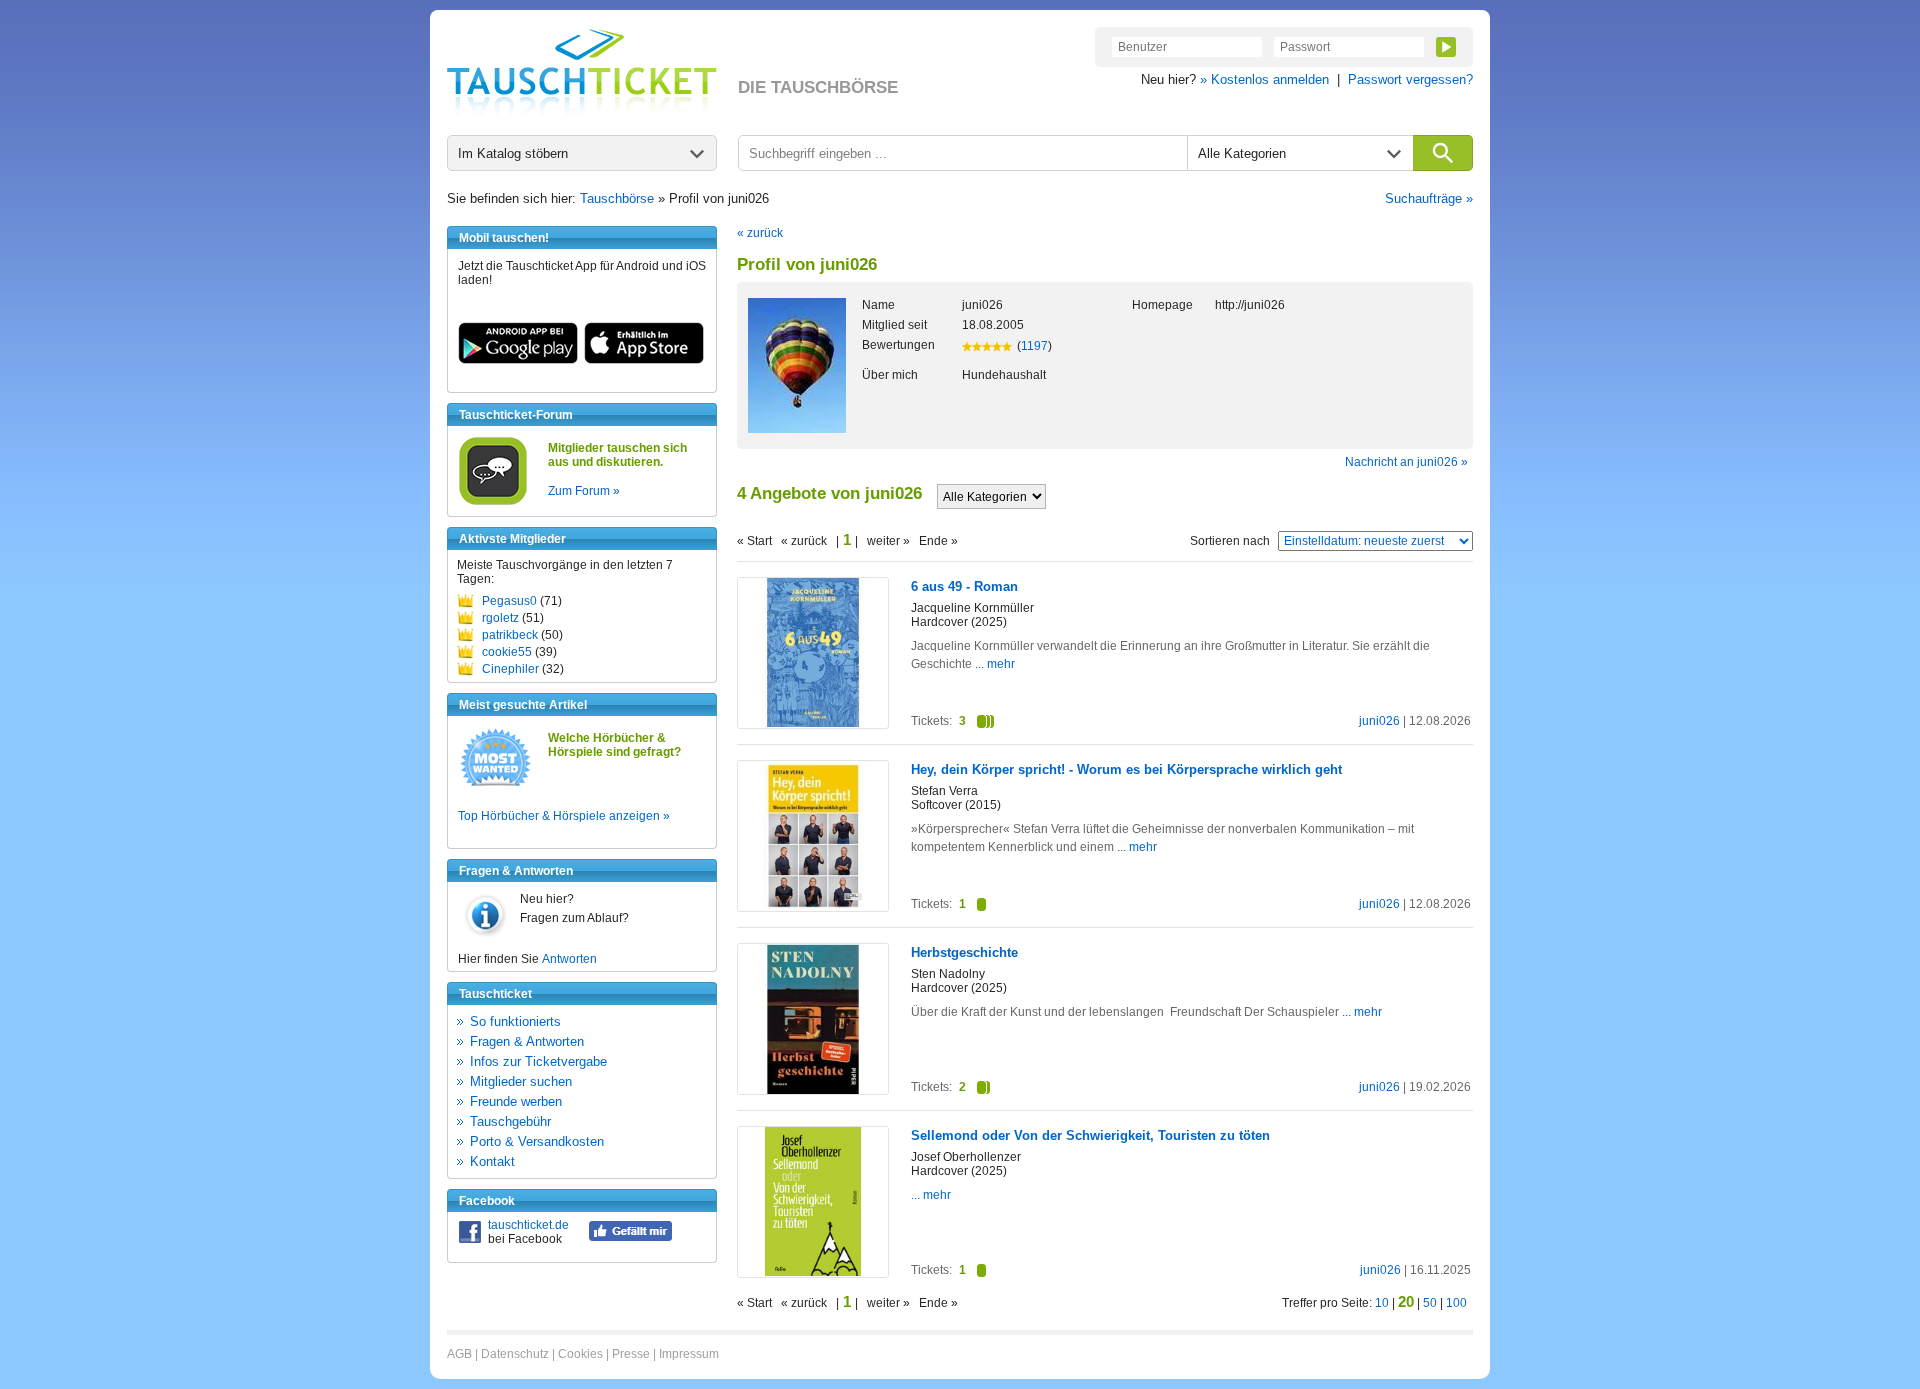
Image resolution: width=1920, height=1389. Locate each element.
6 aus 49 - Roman (964, 586)
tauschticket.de (528, 1225)
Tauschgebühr (510, 1121)
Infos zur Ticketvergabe (538, 1061)
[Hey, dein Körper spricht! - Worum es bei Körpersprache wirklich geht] (813, 907)
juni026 (1379, 721)
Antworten (569, 959)
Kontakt (492, 1161)
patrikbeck (510, 635)
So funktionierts (515, 1021)
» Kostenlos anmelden (1264, 79)
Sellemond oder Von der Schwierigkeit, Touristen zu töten (1090, 1135)
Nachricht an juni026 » (1406, 462)
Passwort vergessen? (1410, 79)
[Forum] (493, 502)
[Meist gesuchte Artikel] (495, 785)
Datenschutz (515, 1354)
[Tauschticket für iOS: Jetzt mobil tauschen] (644, 360)
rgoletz (500, 618)
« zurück (760, 233)
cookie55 (507, 652)
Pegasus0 (509, 601)
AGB (459, 1354)
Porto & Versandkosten (537, 1141)
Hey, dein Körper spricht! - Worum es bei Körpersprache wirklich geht (1126, 769)
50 (1430, 1303)
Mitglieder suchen (521, 1081)
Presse (631, 1354)
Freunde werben (516, 1101)
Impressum (689, 1354)
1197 (1034, 346)
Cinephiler (510, 669)
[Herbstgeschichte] (813, 1091)
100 (1456, 1303)
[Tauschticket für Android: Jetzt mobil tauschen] (518, 360)
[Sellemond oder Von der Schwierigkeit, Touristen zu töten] (813, 1272)
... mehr (995, 664)
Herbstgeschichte (964, 952)
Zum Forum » (584, 491)
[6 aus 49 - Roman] (813, 723)
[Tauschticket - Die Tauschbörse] (582, 72)
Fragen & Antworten (527, 1041)
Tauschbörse (617, 198)
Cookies (580, 1354)
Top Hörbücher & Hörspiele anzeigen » (564, 816)
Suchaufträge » (1429, 198)
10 (1382, 1303)
